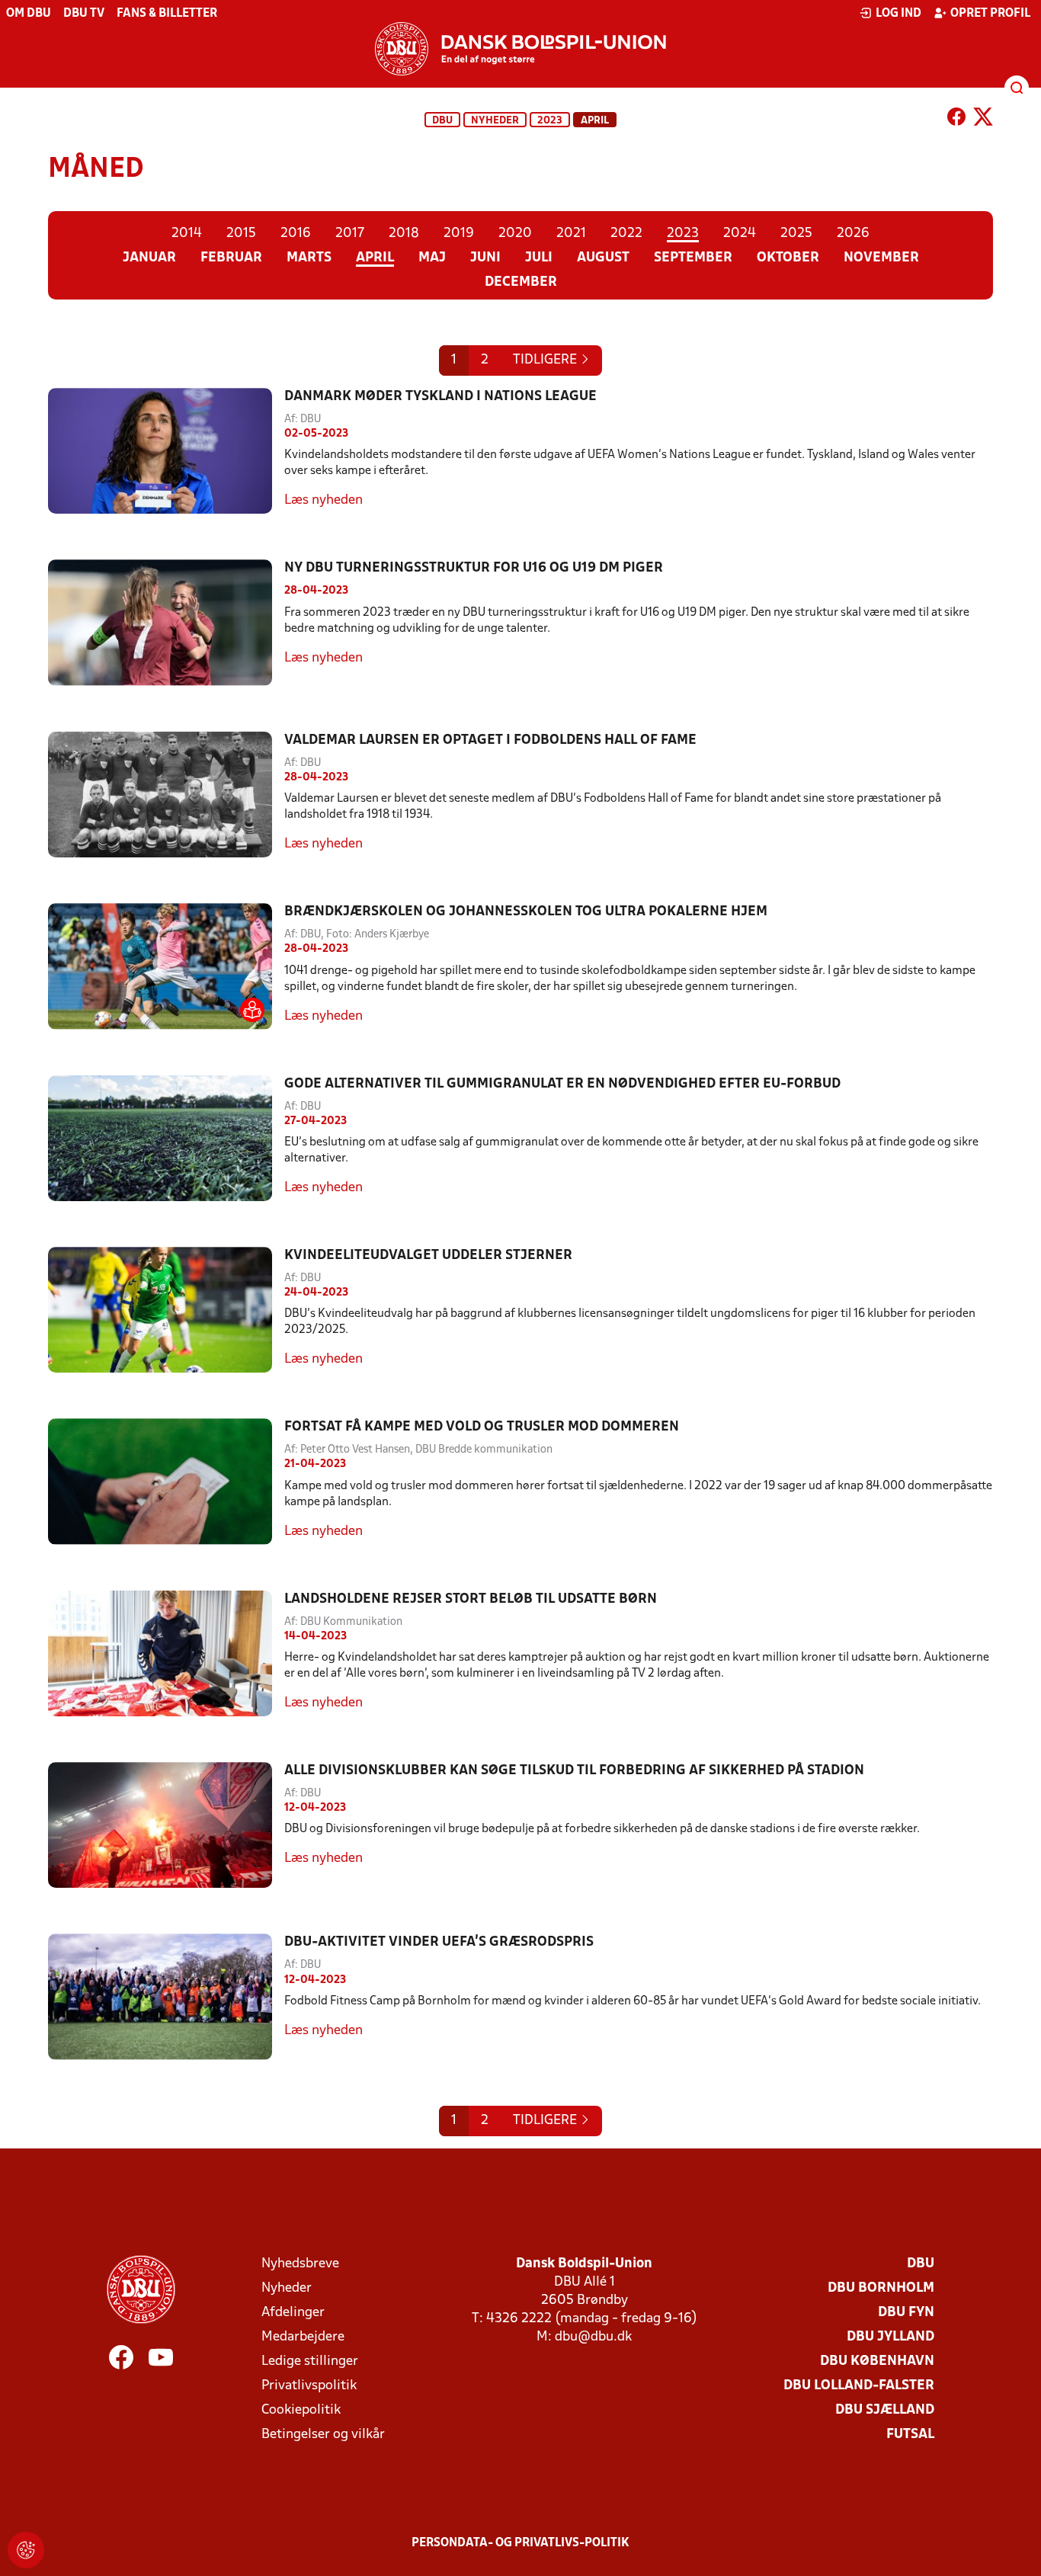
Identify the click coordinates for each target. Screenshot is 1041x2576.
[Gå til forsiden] (520, 49)
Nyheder (495, 121)
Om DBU (29, 14)
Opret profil (990, 14)
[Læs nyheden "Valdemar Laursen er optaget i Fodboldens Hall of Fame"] (166, 795)
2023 (550, 121)
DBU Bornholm (881, 2288)
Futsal (910, 2435)
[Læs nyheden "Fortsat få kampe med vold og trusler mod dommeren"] (166, 1481)
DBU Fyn (906, 2313)
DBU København (877, 2361)
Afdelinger (293, 2313)
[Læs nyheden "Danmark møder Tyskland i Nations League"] (166, 451)
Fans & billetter (167, 14)
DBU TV (84, 14)
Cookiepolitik (301, 2410)
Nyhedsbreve (300, 2264)
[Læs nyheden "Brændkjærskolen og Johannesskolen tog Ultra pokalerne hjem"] (166, 966)
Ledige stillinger (310, 2361)
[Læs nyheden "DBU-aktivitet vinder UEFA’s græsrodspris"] (166, 1996)
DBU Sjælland (885, 2410)
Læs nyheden (324, 500)
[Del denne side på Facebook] (956, 120)
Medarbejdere (303, 2337)
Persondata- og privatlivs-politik (520, 2543)
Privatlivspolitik (309, 2386)
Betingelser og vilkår (323, 2435)
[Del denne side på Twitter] (983, 120)
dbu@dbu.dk (593, 2337)
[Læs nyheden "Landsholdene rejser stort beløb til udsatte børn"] (166, 1653)
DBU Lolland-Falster (859, 2386)
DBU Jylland (890, 2337)
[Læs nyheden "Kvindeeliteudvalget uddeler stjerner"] (166, 1310)
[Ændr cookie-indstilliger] (26, 2550)
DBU (442, 121)
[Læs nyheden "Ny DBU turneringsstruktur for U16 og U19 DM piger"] (166, 622)
